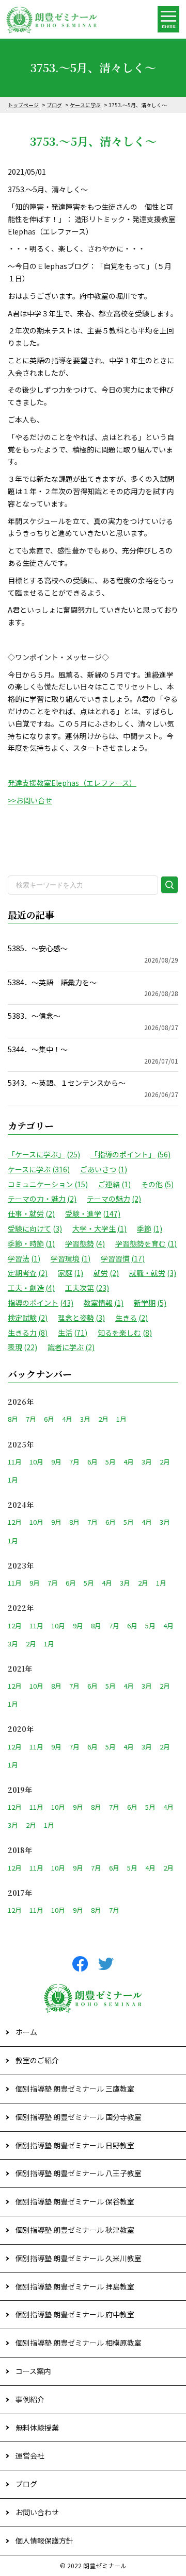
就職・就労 (153, 1273)
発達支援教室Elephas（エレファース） (72, 783)
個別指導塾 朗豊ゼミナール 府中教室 (75, 2314)
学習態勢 (85, 1243)
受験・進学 (93, 1214)
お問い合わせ (37, 2512)
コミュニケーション (48, 1184)
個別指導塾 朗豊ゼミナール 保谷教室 (75, 2201)
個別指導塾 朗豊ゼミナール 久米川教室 (79, 2258)
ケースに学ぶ (85, 105)
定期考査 (28, 1273)
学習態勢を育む (146, 1243)
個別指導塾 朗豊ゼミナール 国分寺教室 (79, 2117)
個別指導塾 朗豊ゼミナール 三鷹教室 (75, 2089)
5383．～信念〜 (93, 1021)
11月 (15, 1462)
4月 (67, 1419)
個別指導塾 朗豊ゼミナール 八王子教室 (79, 2173)
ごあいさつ (104, 1169)
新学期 (150, 1303)
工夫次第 (87, 1288)
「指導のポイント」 (130, 1154)
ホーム (26, 2032)
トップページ (23, 105)
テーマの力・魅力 (42, 1199)
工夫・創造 (31, 1288)
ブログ (54, 105)
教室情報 (104, 1303)
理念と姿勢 (81, 1318)
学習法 (24, 1258)
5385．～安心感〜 (93, 954)
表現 (22, 1347)
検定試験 (28, 1318)
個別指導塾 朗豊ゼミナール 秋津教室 (75, 2230)
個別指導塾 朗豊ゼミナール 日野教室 (75, 2145)
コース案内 (33, 2371)
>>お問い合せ (30, 800)
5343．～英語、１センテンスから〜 (93, 1088)
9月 (56, 1462)
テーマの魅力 (114, 1199)
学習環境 (71, 1258)
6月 (49, 1419)
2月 (103, 1419)
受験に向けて (35, 1228)
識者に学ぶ (71, 1347)
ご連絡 (114, 1184)
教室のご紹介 (37, 2060)
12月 (15, 1522)
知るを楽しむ (125, 1333)
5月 (111, 1462)
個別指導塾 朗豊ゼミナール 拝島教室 (75, 2286)
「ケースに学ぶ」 (44, 1154)
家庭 (71, 1273)
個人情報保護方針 (44, 2540)
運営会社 (30, 2455)
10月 (36, 1462)
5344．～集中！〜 (93, 1055)
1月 (121, 1419)
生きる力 (28, 1333)
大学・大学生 (99, 1228)
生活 (73, 1333)
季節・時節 (31, 1243)
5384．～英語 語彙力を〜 (93, 988)
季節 (150, 1228)
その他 (157, 1184)
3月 (85, 1419)
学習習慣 (123, 1258)
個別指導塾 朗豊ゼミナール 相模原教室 (79, 2343)
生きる (131, 1318)
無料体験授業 (37, 2428)
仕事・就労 (31, 1214)
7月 (31, 1419)
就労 (106, 1273)
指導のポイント (41, 1303)
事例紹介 (30, 2399)
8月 (13, 1419)
